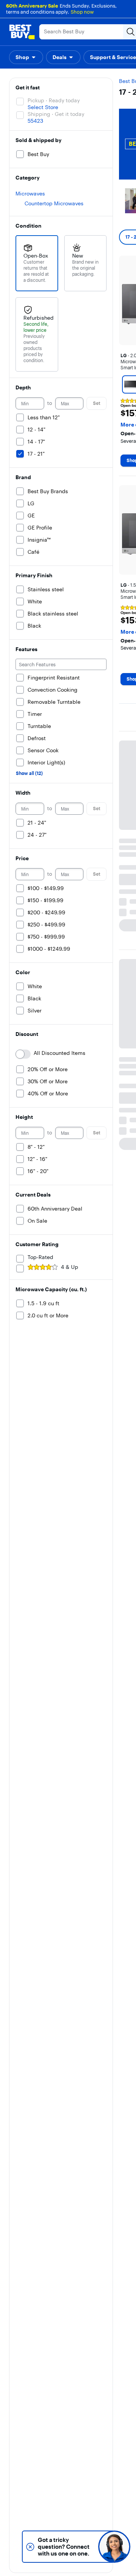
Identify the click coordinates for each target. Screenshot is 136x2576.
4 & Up (70, 1267)
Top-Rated (40, 1257)
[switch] (23, 1054)
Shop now (82, 12)
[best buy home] (22, 32)
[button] (26, 57)
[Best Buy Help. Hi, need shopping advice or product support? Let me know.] (114, 2547)
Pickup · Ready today (54, 100)
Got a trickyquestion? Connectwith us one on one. (64, 2547)
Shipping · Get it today (56, 114)
